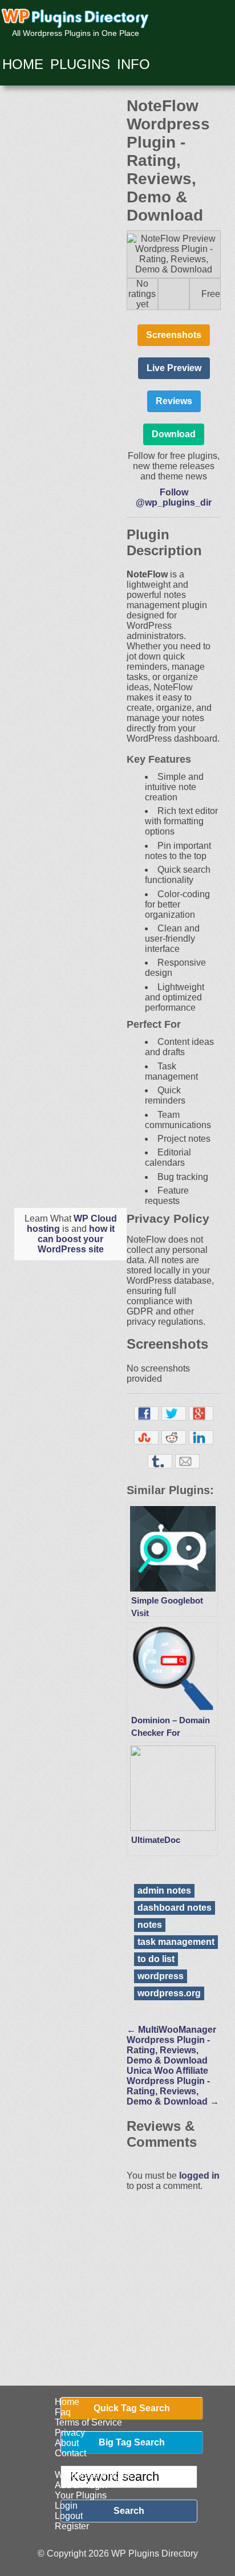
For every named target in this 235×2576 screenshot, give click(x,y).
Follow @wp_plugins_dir (174, 497)
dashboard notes (175, 1908)
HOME (23, 64)
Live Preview (174, 368)
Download (174, 434)
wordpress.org (169, 1993)
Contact (70, 2453)
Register (72, 2526)
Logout (69, 2516)
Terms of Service (88, 2422)
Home (67, 2402)
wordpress (161, 1976)
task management (176, 1942)
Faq (63, 2412)
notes (150, 1925)
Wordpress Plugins (93, 2475)
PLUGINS (80, 64)
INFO (133, 64)
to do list (156, 1959)
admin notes (164, 1891)
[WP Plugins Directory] (76, 19)
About (67, 2443)
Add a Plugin (81, 2485)
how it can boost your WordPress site (76, 1239)
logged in (199, 2176)
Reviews (174, 401)
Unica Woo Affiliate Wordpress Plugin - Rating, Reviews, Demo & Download (173, 2086)
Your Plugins (81, 2495)
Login (66, 2506)
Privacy (70, 2433)
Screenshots (174, 335)
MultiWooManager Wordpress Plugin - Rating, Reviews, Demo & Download (171, 2045)
